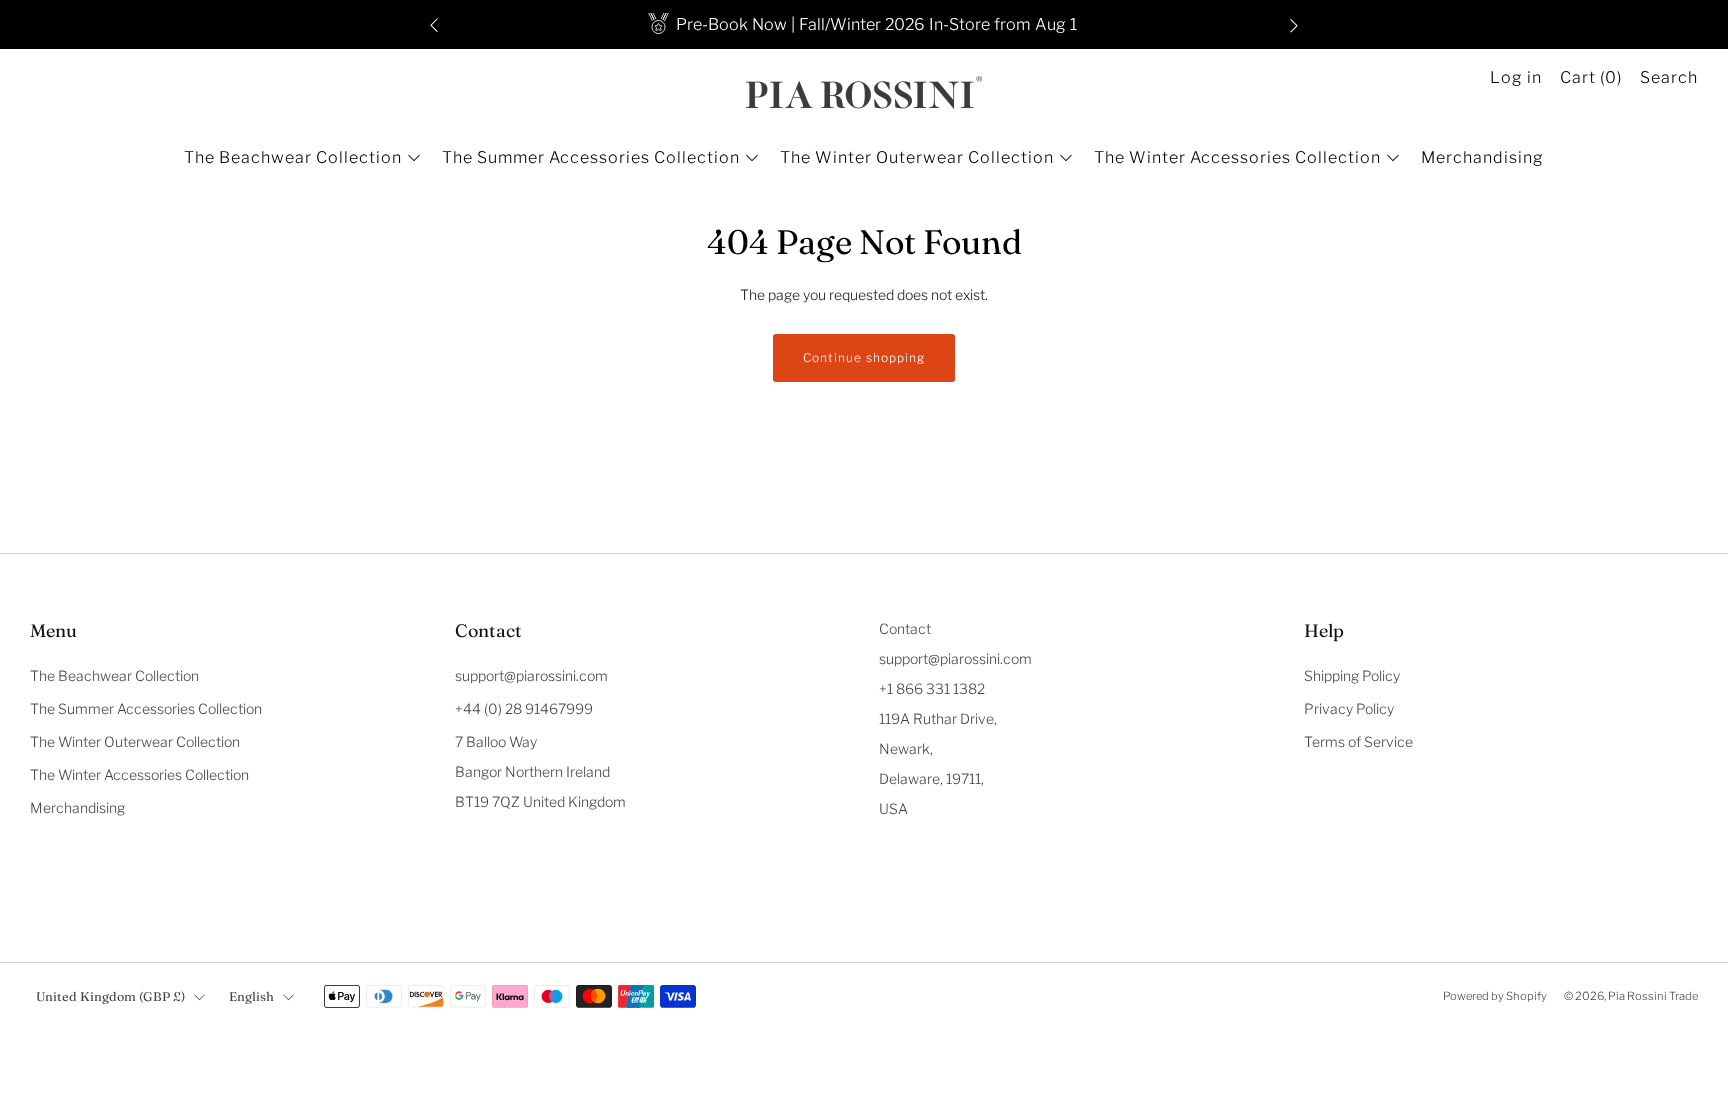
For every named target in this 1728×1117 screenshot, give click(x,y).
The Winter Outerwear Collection (917, 157)
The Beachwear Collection (293, 157)
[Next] (1294, 24)
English (251, 996)
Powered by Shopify (1495, 996)
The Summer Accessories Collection (591, 157)
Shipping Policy (1352, 675)
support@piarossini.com (531, 675)
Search (1669, 77)
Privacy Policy (1349, 708)
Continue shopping (864, 357)
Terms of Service (1358, 741)
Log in (1516, 77)
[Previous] (434, 24)
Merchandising (1482, 157)
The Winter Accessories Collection (1237, 157)
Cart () (1591, 77)
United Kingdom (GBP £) (110, 996)
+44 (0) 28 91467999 (524, 708)
